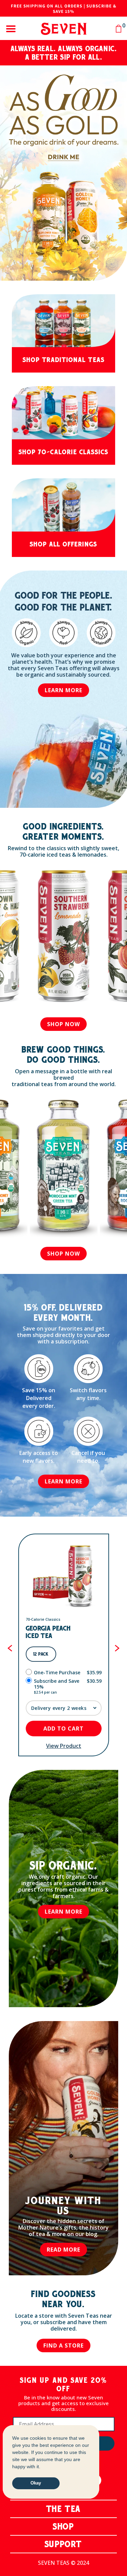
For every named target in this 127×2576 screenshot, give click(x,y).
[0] (119, 29)
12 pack (41, 1654)
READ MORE (63, 2250)
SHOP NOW (63, 1024)
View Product (64, 1746)
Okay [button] (36, 2483)
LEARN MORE (63, 690)
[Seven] (63, 29)
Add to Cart (63, 1729)
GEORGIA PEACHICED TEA (48, 1632)
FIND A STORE (63, 2345)
